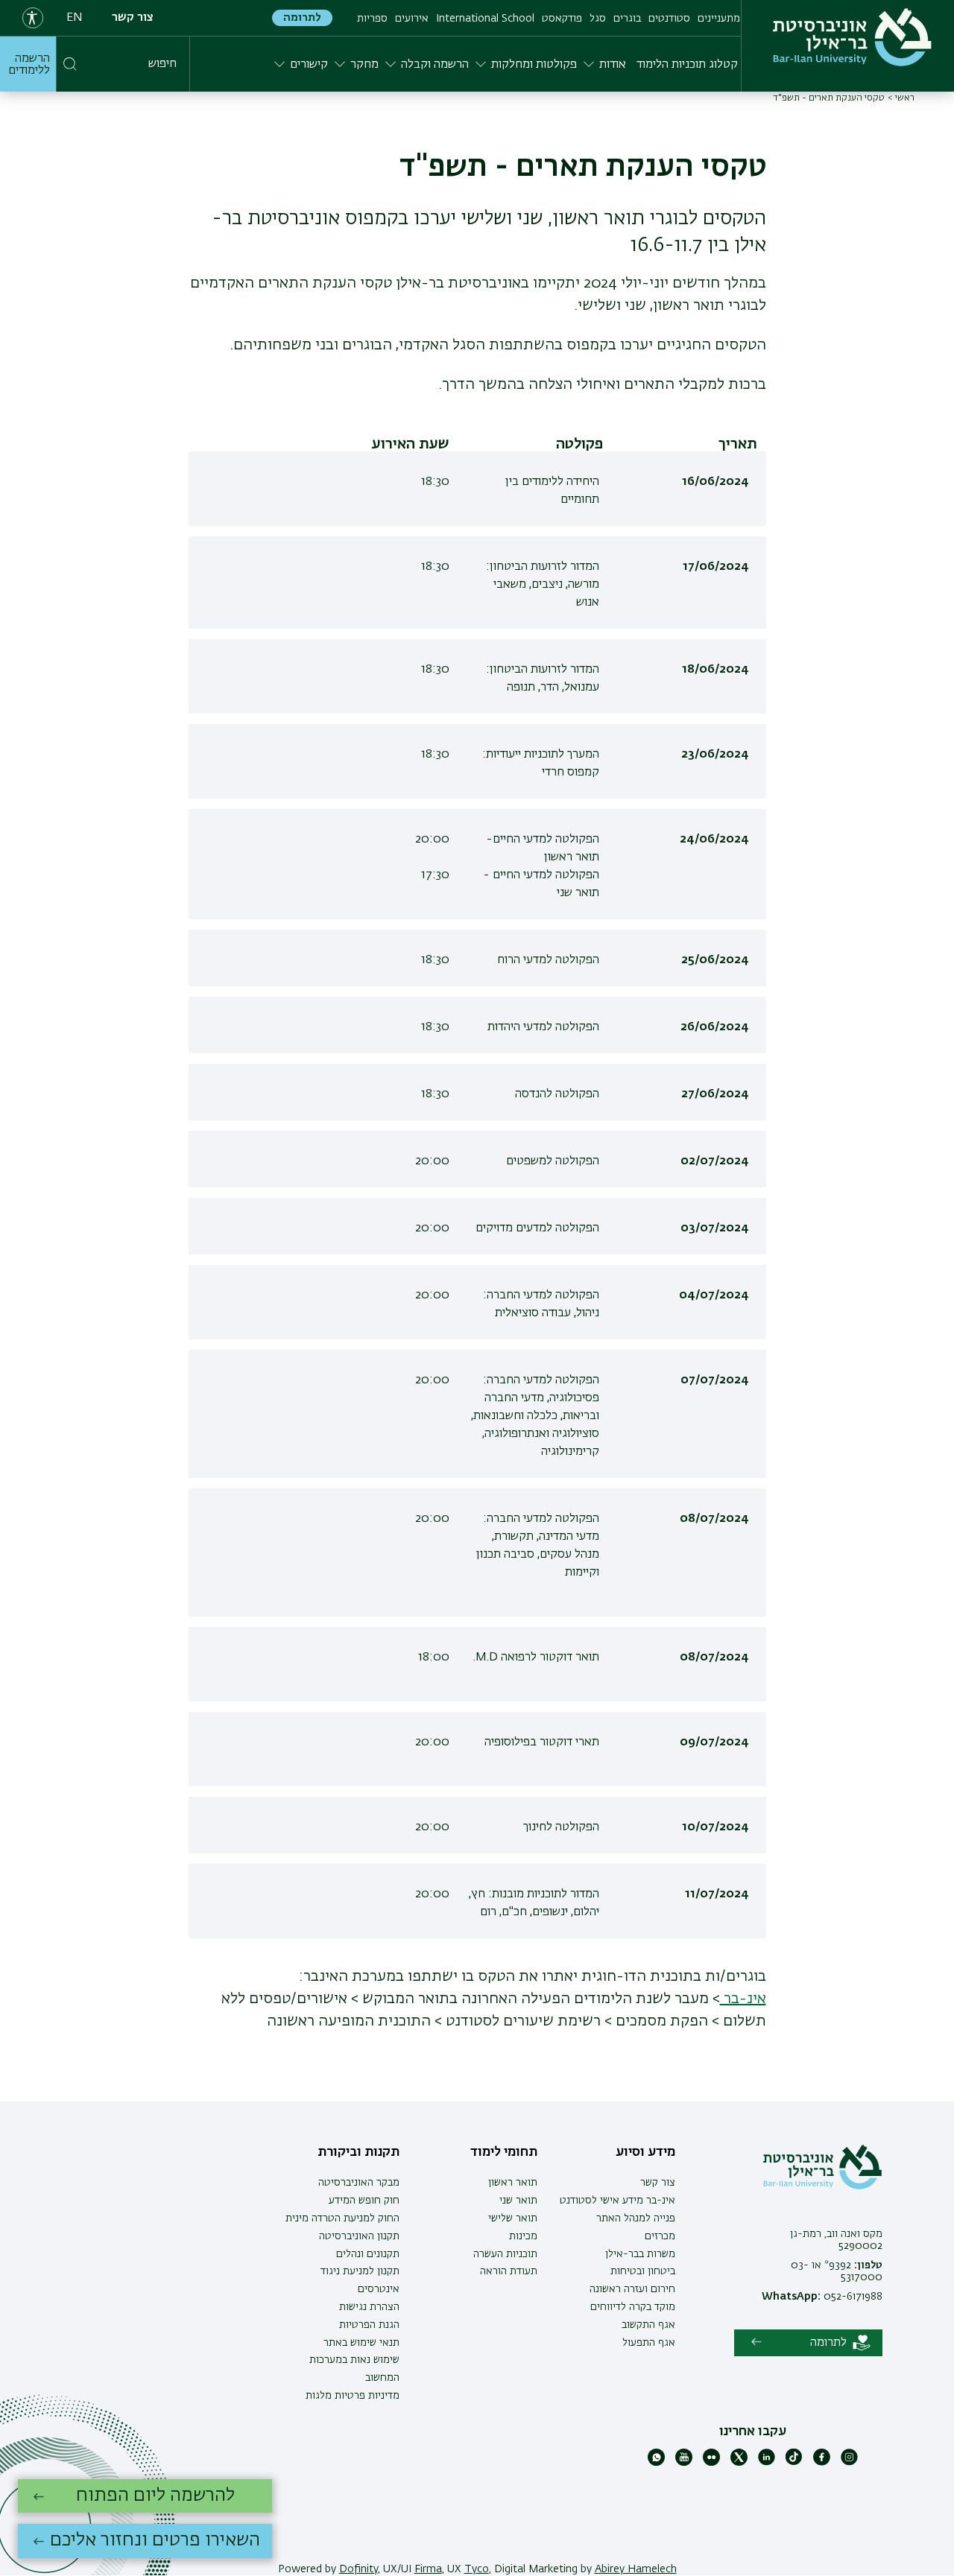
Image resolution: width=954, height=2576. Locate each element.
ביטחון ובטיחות (643, 2271)
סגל (598, 19)
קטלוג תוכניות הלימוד (687, 65)
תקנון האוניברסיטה (359, 2236)
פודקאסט (562, 19)
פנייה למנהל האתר (636, 2218)
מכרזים (660, 2236)
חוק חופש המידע (364, 2201)
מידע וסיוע (645, 2152)
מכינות (523, 2236)
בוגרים (627, 19)
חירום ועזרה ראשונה (632, 2289)
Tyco (477, 2569)
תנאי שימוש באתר (361, 2343)
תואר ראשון (513, 2183)
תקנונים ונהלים (368, 2254)
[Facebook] (822, 2463)
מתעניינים (719, 19)
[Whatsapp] (656, 2463)
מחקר (364, 65)
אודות (613, 65)
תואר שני (518, 2201)
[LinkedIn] (767, 2463)
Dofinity (358, 2569)
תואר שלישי (513, 2218)
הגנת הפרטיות (369, 2325)
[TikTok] (794, 2463)
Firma (428, 2569)
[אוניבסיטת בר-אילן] (852, 37)
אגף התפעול (649, 2343)
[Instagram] (849, 2463)
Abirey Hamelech (636, 2569)
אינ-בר (743, 1999)
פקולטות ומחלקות (534, 65)
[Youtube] (684, 2463)
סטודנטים (669, 19)
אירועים (412, 19)
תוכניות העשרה (505, 2254)
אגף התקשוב (648, 2325)
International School (485, 19)
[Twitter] (739, 2463)
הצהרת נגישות (369, 2307)
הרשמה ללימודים (29, 65)
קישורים (309, 65)
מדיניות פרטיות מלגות (353, 2396)
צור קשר (133, 18)
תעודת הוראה (509, 2271)
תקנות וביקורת (358, 2152)
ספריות (372, 19)
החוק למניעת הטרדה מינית (342, 2218)
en (75, 18)
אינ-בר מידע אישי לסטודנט (617, 2201)
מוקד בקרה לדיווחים (633, 2307)
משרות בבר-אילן (640, 2254)
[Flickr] (711, 2463)
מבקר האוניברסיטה (359, 2183)
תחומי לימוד (504, 2152)
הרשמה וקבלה (435, 65)
